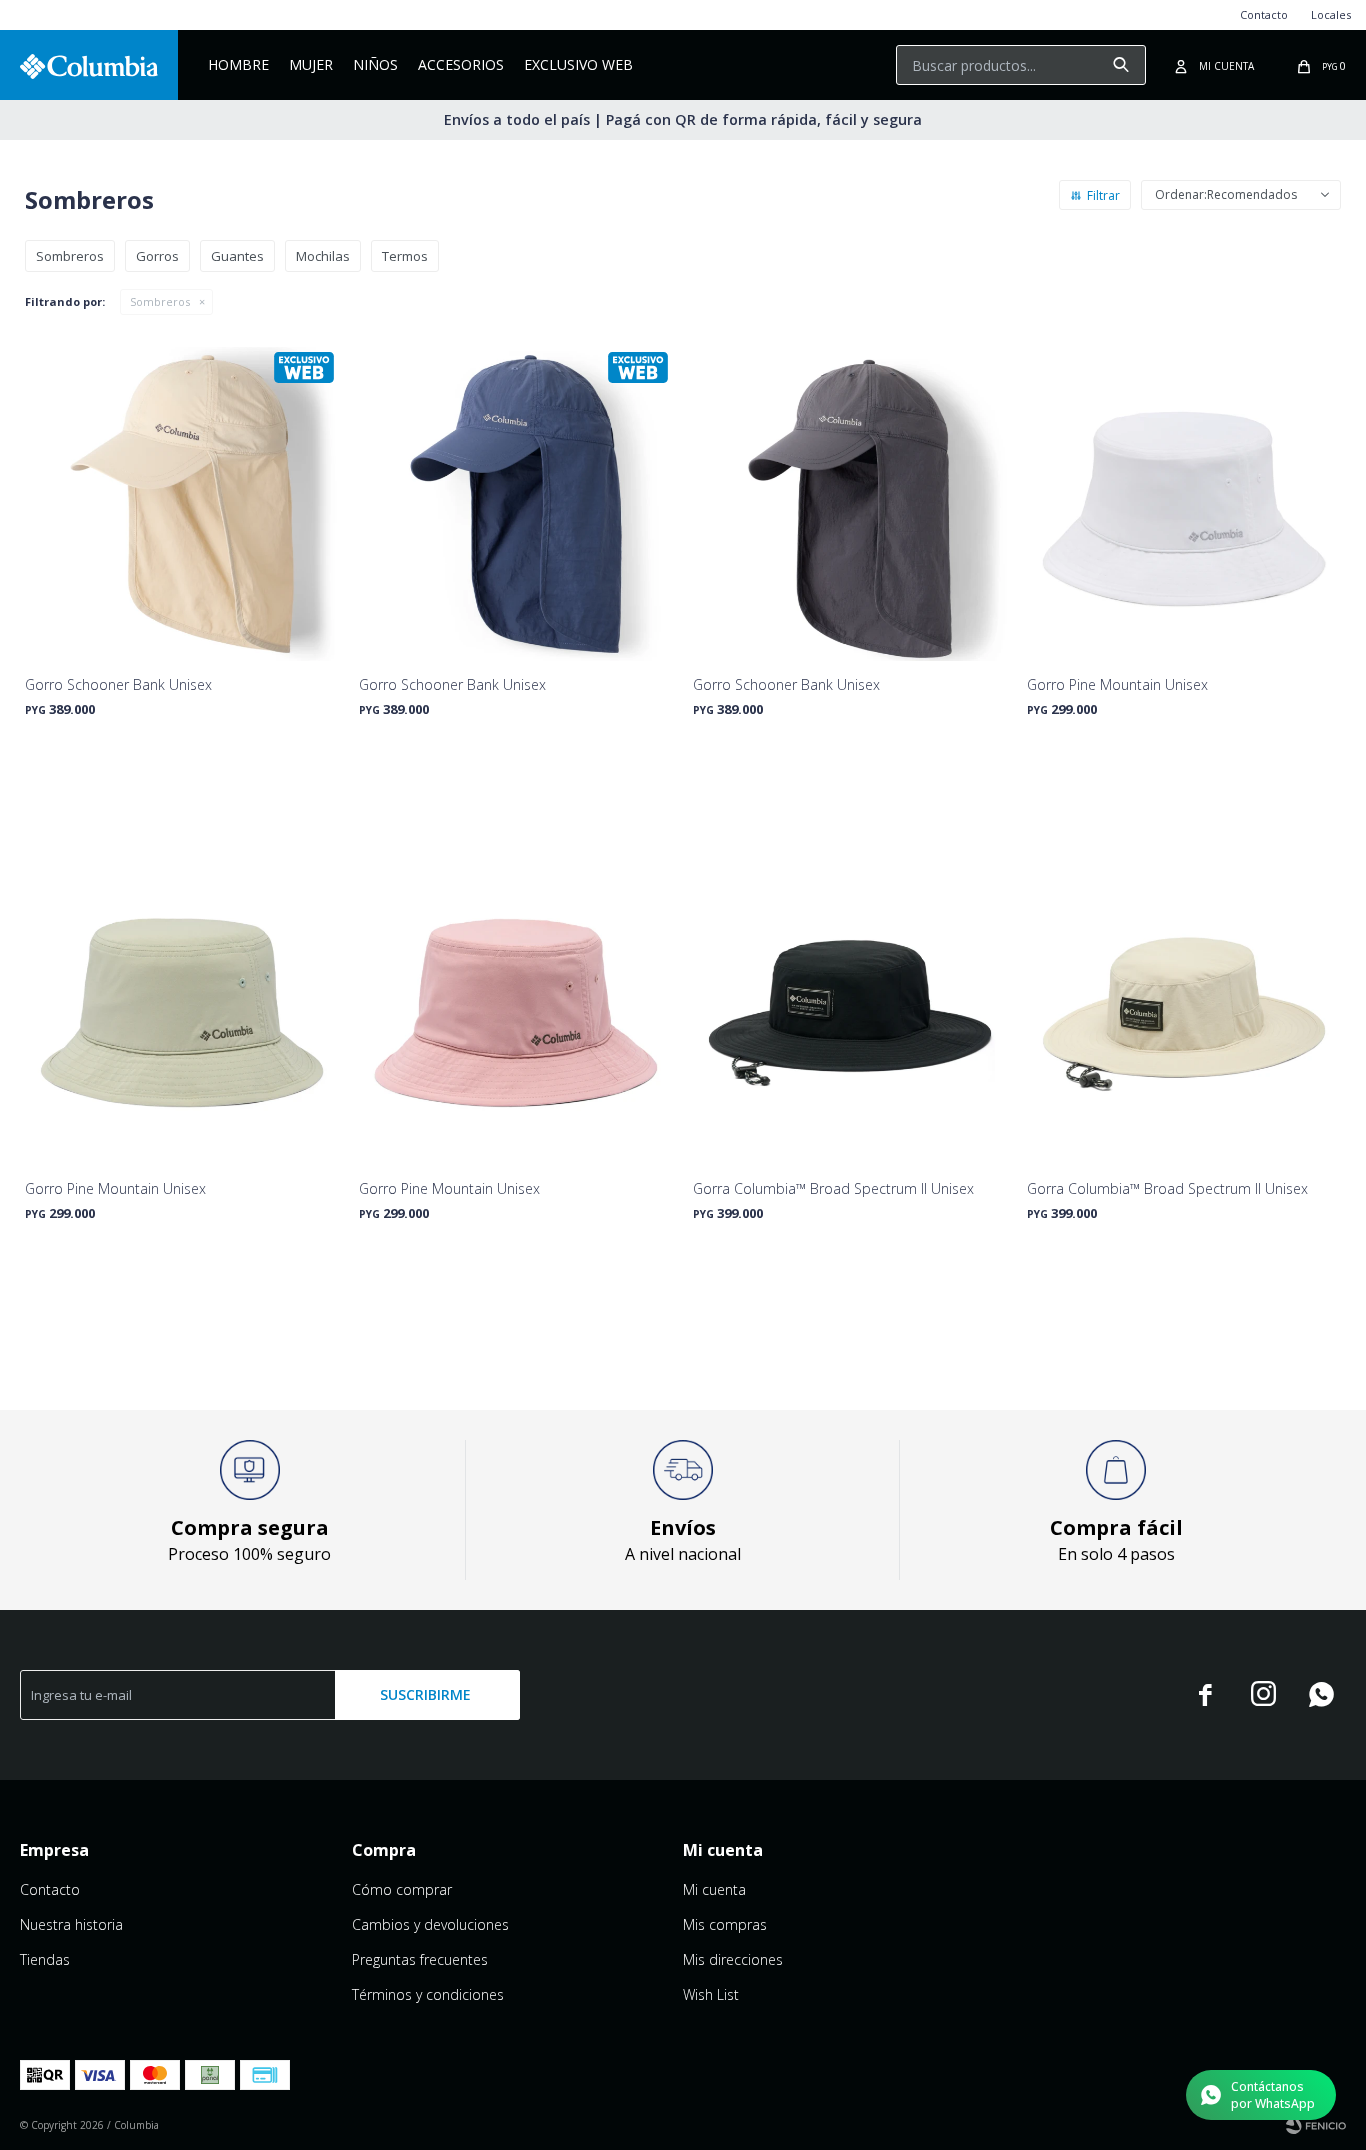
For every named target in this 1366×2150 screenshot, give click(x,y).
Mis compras (725, 1924)
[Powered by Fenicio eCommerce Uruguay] (1316, 2125)
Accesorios (461, 64)
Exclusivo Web (578, 64)
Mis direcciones (733, 1959)
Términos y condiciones (428, 1994)
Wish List (711, 1994)
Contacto (1264, 14)
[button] (1121, 65)
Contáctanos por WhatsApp (1273, 2095)
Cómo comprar (402, 1889)
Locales (1331, 14)
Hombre (238, 64)
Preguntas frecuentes (420, 1959)
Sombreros (160, 301)
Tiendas (45, 1959)
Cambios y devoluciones (430, 1924)
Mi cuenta (714, 1889)
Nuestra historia (71, 1924)
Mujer (311, 64)
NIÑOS (375, 64)
